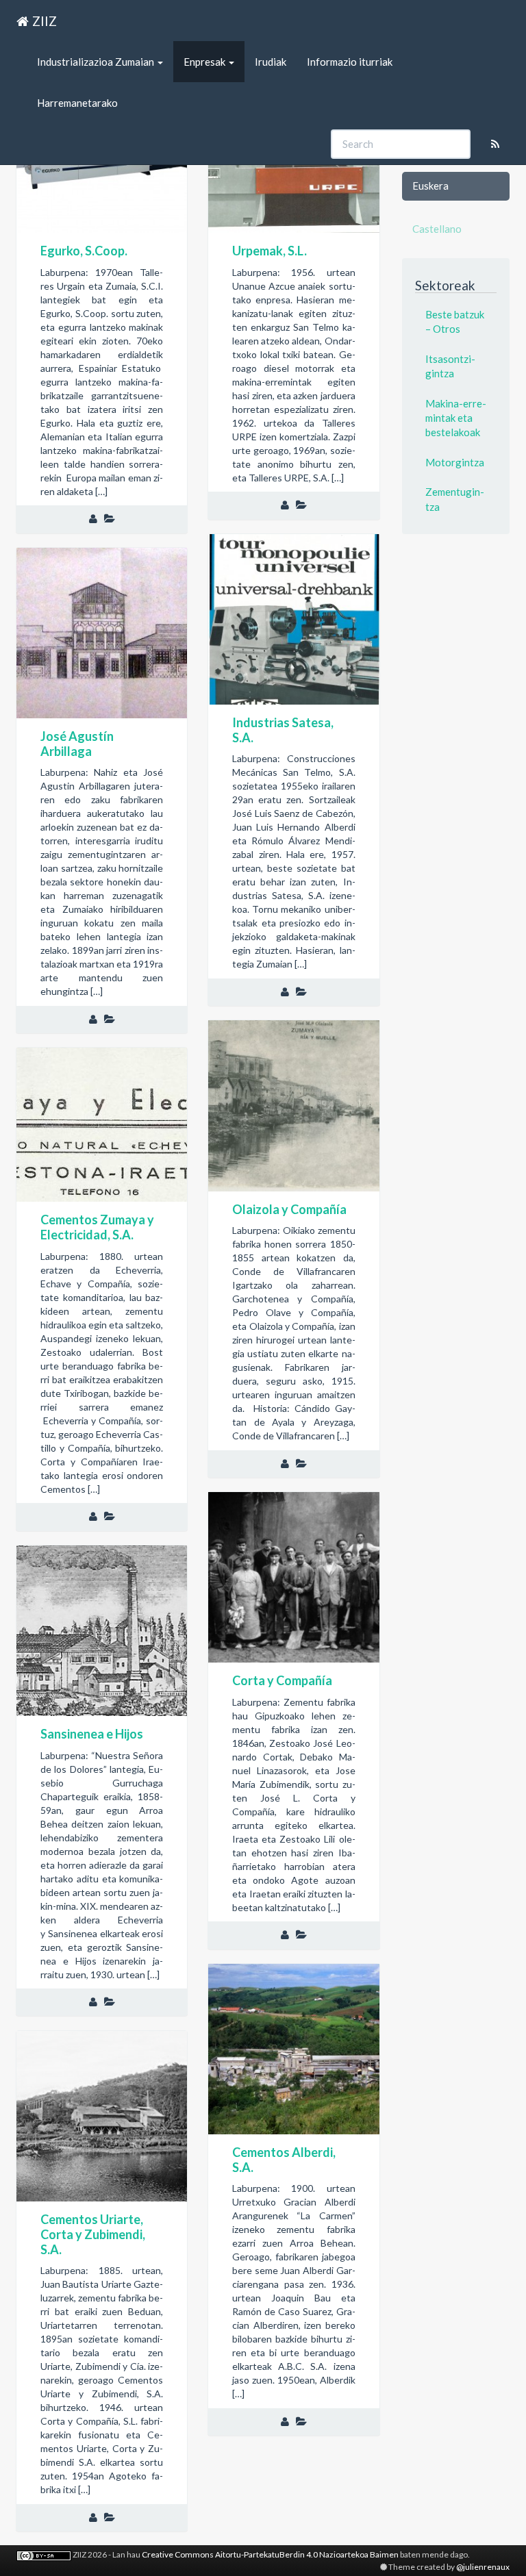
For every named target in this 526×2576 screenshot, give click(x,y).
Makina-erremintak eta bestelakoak (456, 418)
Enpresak (205, 62)
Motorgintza (455, 462)
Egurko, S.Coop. (84, 251)
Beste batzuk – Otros (455, 321)
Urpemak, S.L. (270, 251)
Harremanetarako (77, 103)
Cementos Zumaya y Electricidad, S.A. (97, 1227)
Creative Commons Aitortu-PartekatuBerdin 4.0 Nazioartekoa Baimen (270, 2554)
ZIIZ (45, 21)
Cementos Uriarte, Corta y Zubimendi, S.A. (93, 2234)
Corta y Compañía (282, 1680)
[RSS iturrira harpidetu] (495, 144)
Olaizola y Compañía (289, 1209)
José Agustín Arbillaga (77, 744)
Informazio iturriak (350, 62)
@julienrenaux (483, 2567)
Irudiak (271, 62)
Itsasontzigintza (450, 366)
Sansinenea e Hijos (92, 1734)
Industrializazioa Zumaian (97, 62)
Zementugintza (455, 499)
